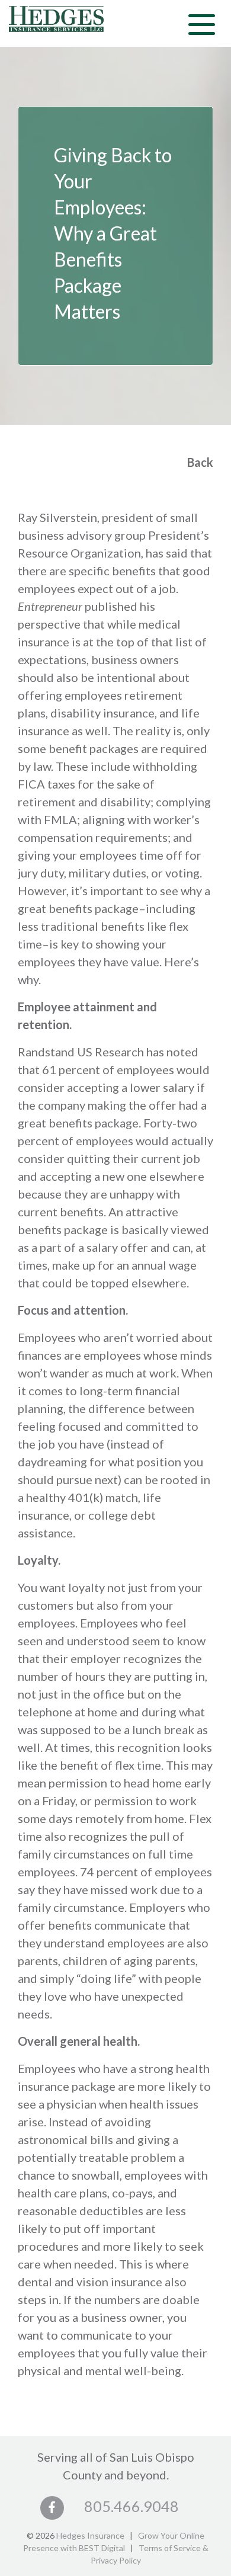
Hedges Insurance (90, 2535)
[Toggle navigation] (202, 23)
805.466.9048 (131, 2506)
